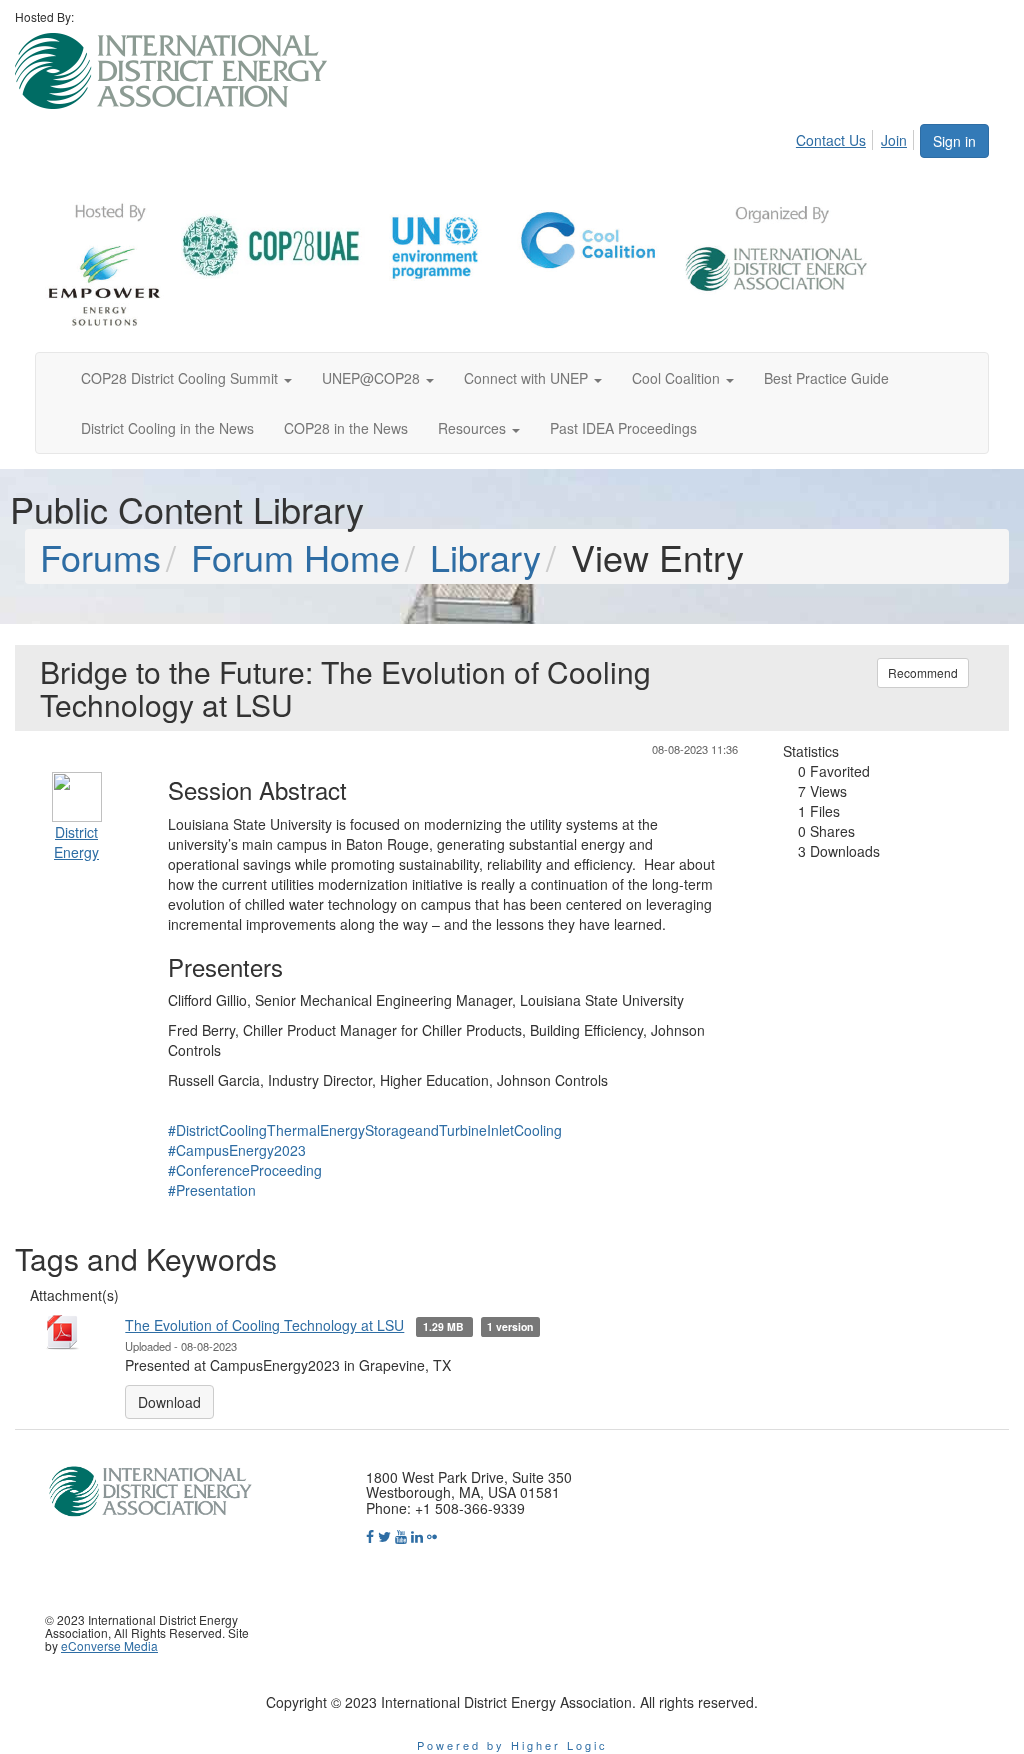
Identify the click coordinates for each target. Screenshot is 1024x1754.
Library (485, 556)
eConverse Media (109, 1645)
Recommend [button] (923, 672)
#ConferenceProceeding (245, 1170)
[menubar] (857, 137)
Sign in (954, 141)
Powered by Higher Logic (512, 1745)
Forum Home (295, 556)
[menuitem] (836, 137)
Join (894, 140)
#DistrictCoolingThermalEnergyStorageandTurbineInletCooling (365, 1130)
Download (169, 1402)
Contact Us (831, 140)
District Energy (76, 842)
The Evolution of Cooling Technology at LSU (264, 1325)
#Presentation (212, 1190)
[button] (186, 378)
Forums (100, 556)
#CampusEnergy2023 (237, 1150)
